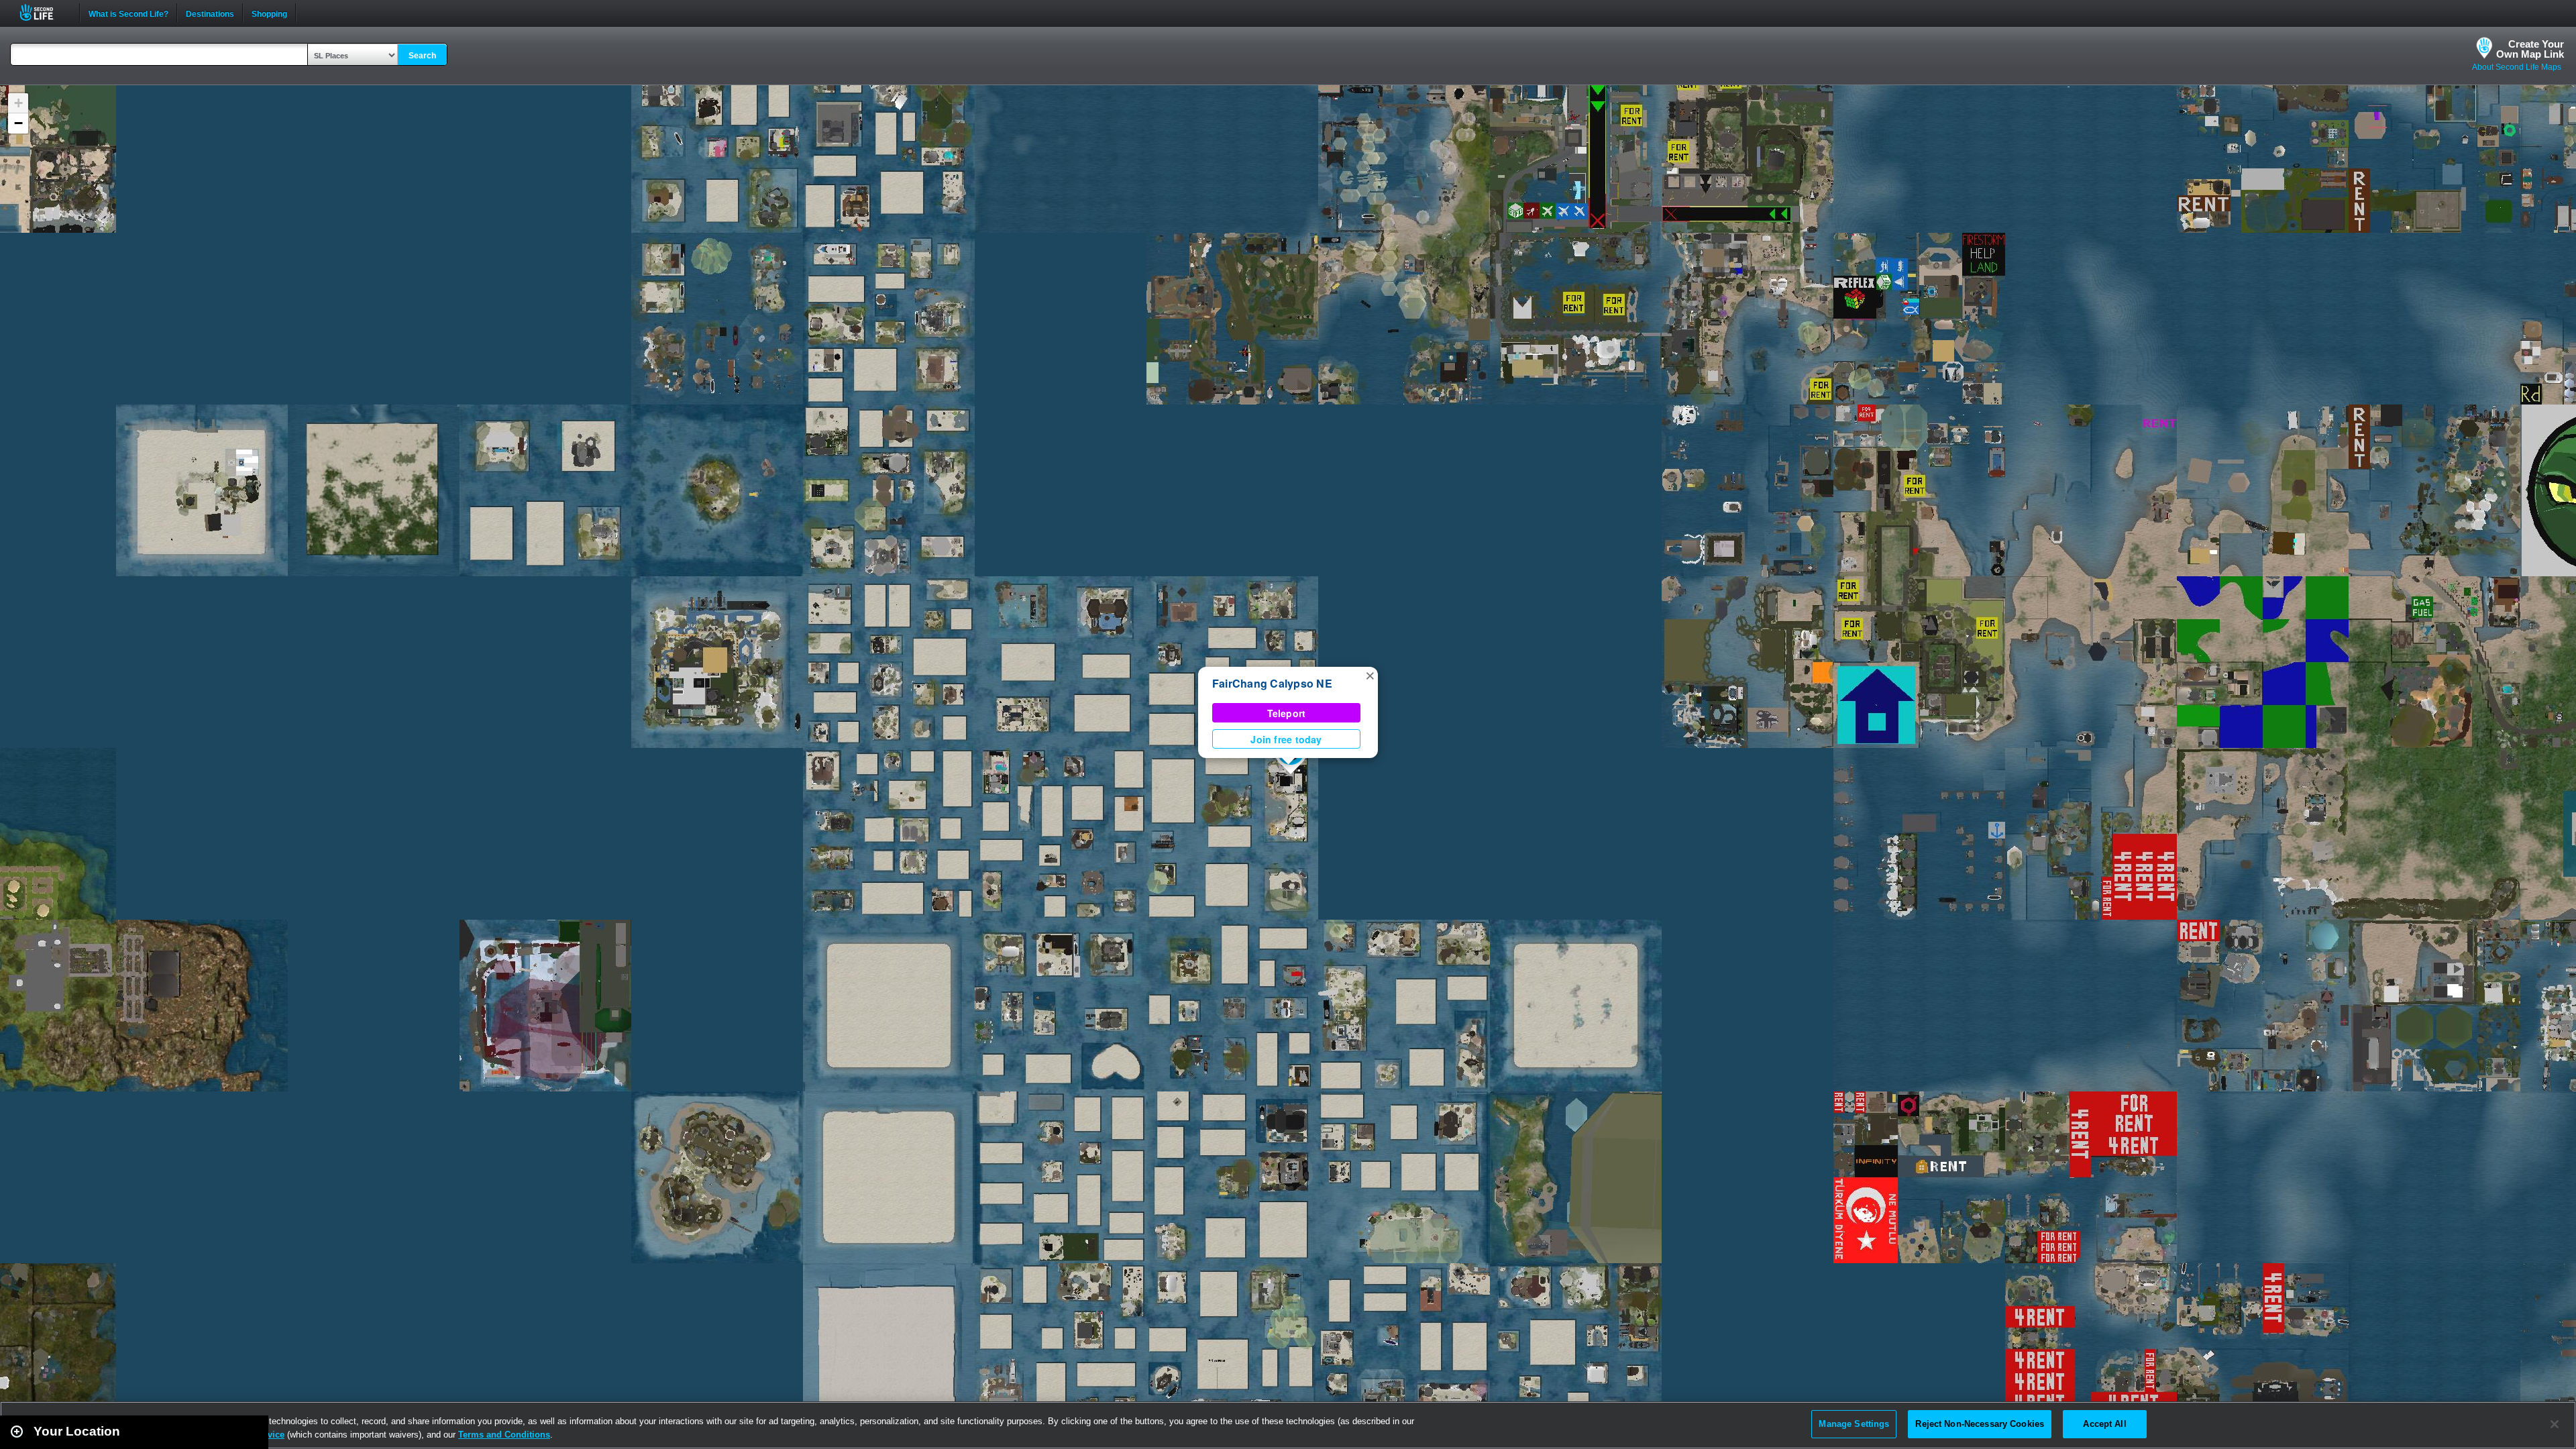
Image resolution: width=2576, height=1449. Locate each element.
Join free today (1286, 739)
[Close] (2555, 1424)
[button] (1370, 675)
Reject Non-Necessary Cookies (1980, 1424)
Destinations (210, 13)
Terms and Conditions (504, 1435)
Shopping (269, 13)
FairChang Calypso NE (1272, 683)
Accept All (2104, 1424)
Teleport (1287, 713)
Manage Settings (1854, 1424)
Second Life (44, 12)
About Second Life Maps (2517, 67)
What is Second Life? (128, 13)
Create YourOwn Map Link (2530, 49)
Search (422, 56)
